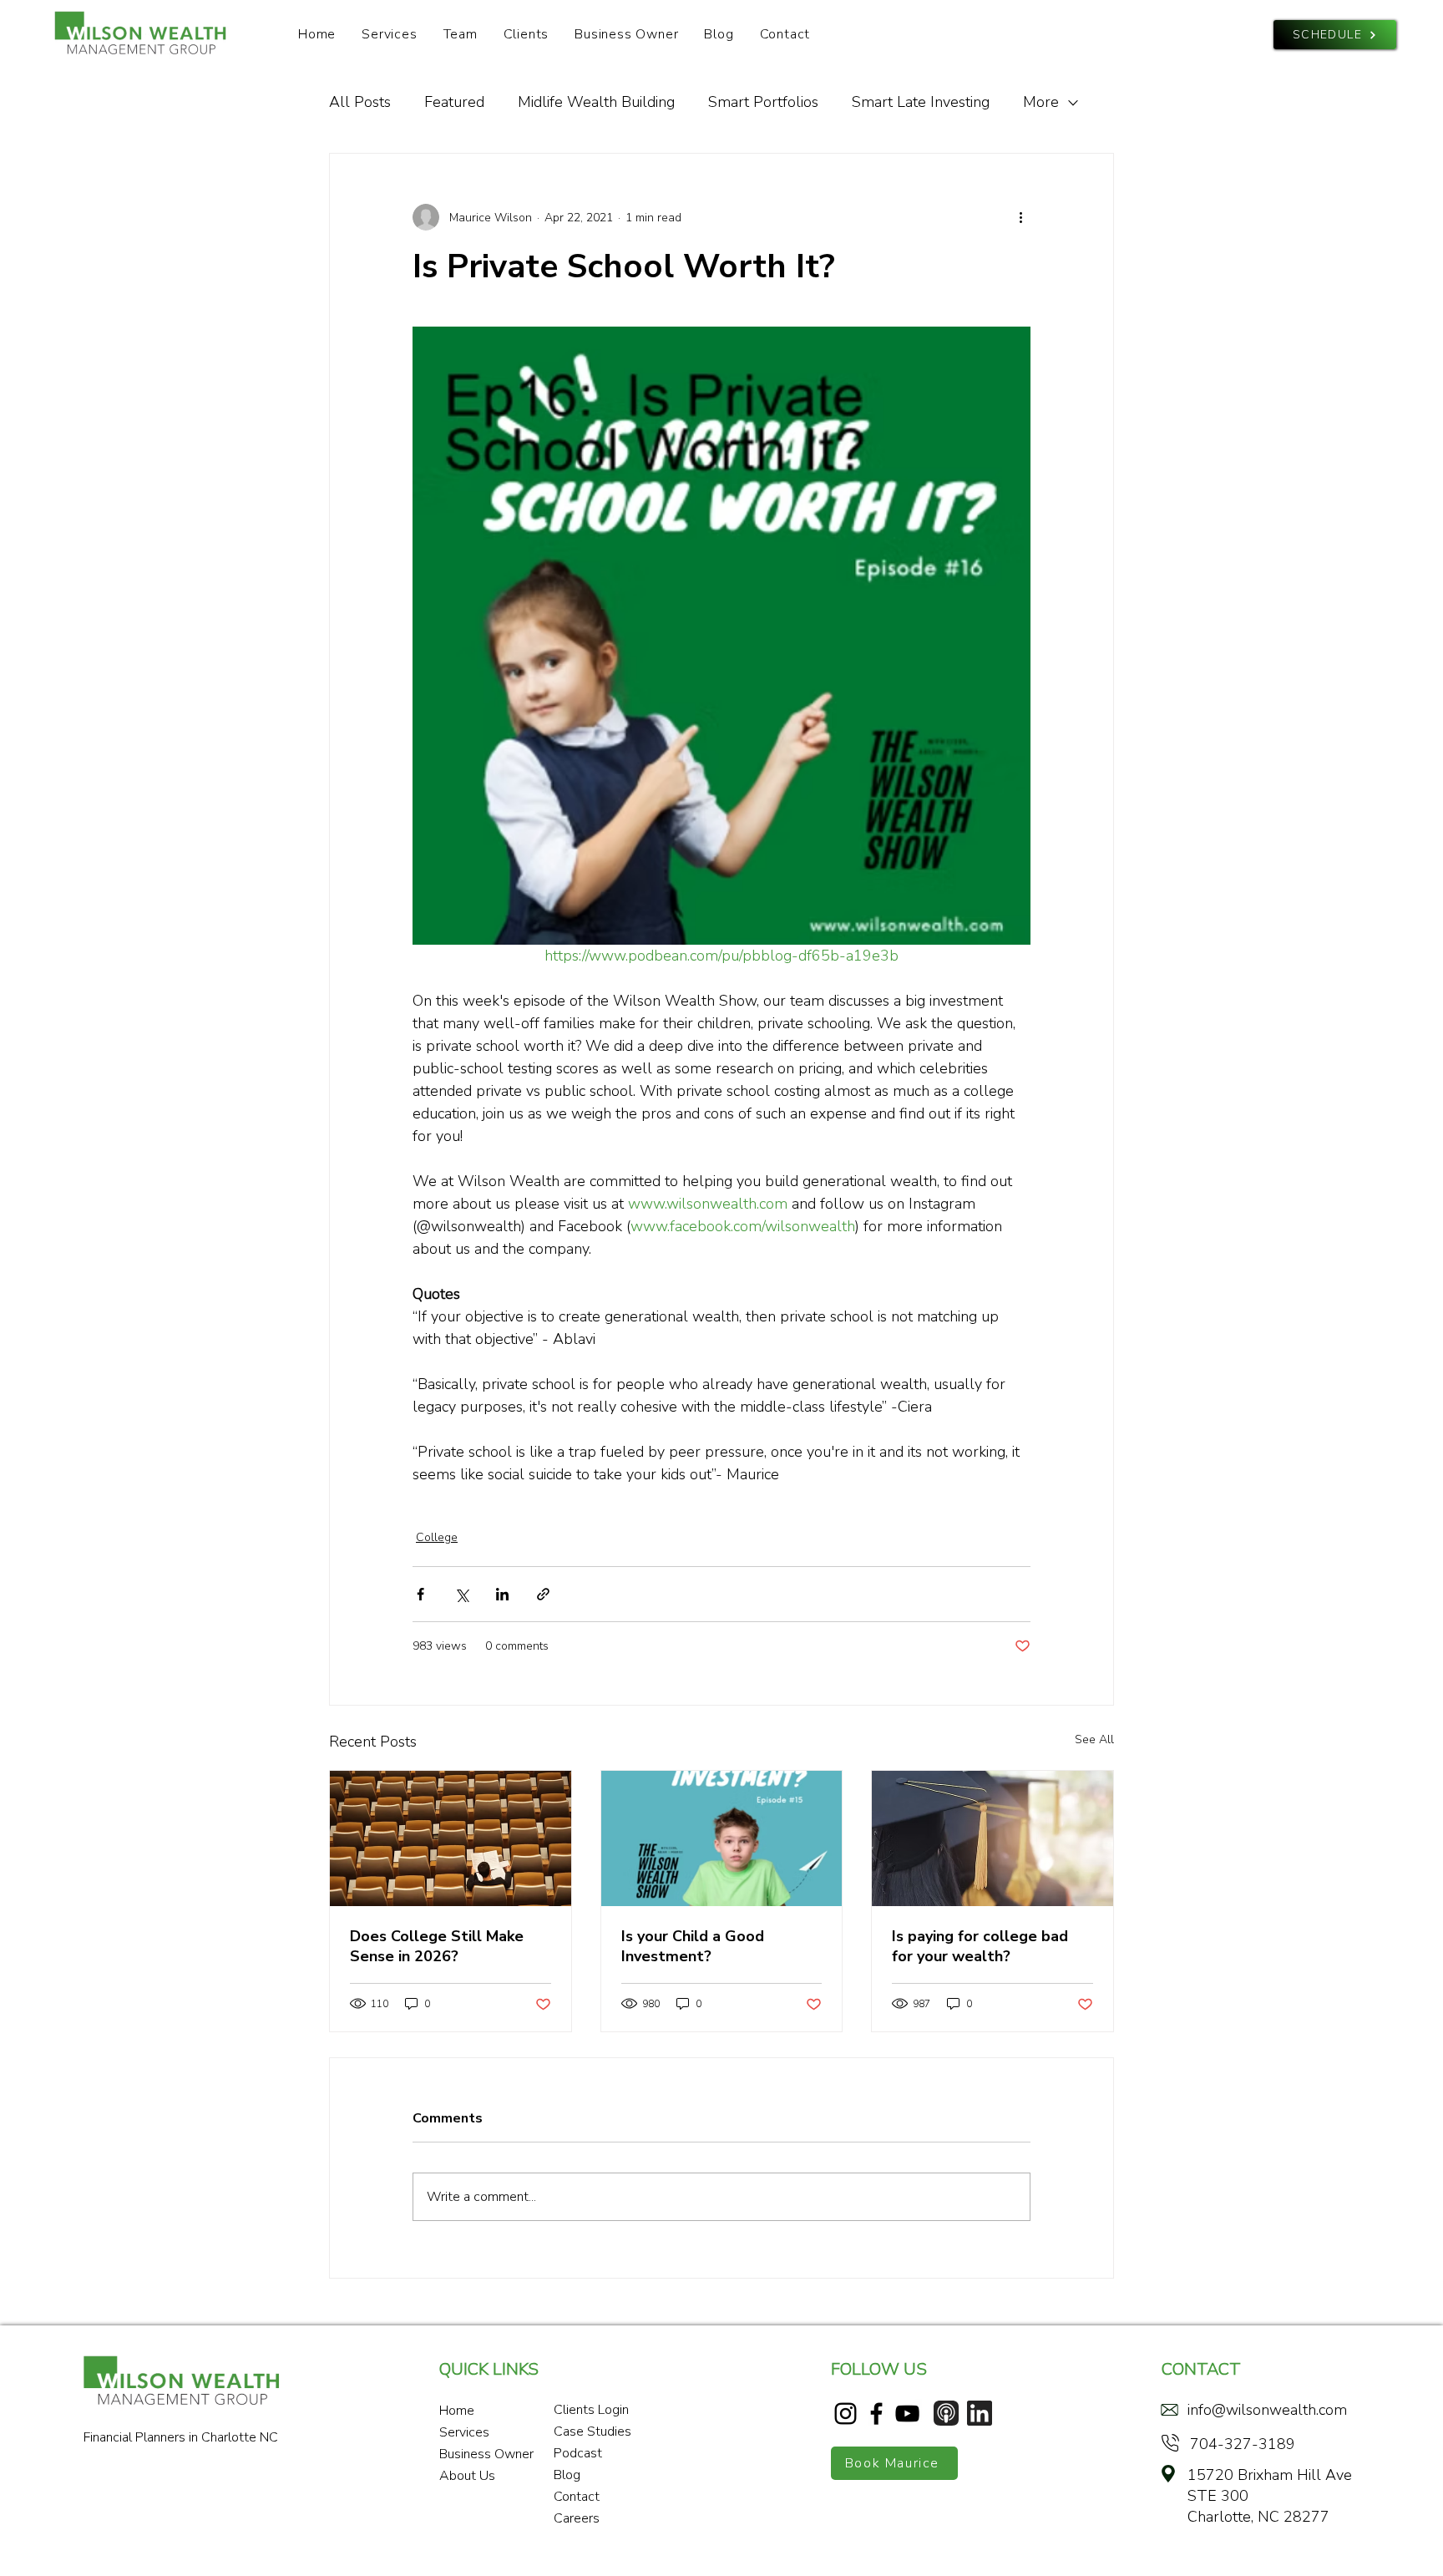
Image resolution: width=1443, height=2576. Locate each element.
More (1041, 102)
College (437, 1537)
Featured (454, 102)
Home (457, 2411)
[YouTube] (907, 2414)
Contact (577, 2497)
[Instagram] (846, 2414)
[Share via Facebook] (420, 1594)
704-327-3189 (1243, 2444)
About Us (467, 2476)
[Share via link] (543, 1594)
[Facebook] (876, 2414)
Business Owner (484, 2454)
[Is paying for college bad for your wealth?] (992, 1838)
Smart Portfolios (763, 102)
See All (1094, 1739)
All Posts (360, 102)
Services (464, 2432)
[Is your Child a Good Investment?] (722, 1838)
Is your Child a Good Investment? (693, 1946)
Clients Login (591, 2410)
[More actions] (1020, 217)
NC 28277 (1294, 2517)
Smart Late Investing (921, 102)
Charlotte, (1223, 2517)
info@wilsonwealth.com (1267, 2410)
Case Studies (592, 2431)
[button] (460, 34)
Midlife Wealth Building (596, 102)
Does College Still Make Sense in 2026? (437, 1946)
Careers (577, 2518)
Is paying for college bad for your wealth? (980, 1946)
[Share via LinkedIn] (502, 1594)
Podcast (578, 2453)
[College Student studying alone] (451, 1838)
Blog (567, 2475)
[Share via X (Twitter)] (461, 1594)
